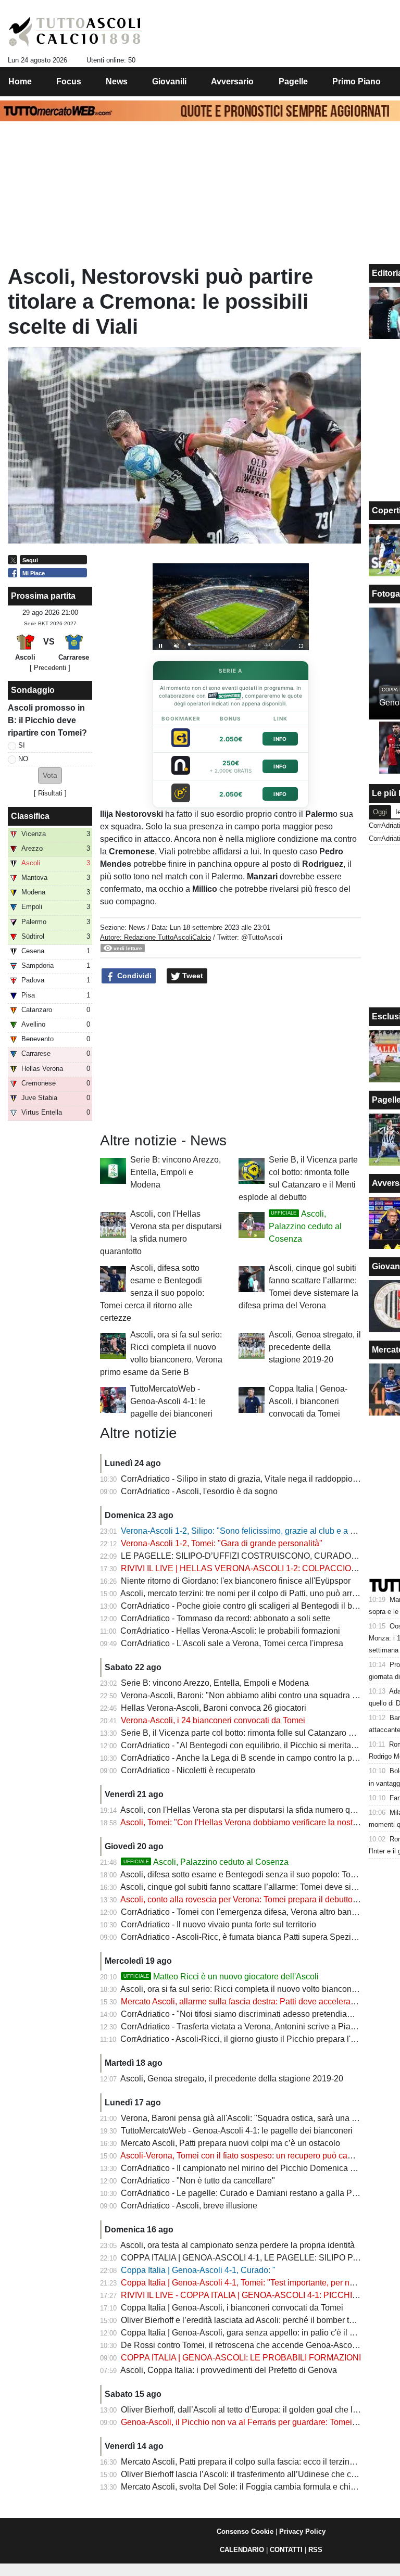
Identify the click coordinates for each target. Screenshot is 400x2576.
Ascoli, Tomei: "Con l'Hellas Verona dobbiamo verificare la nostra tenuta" (254, 1822)
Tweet (192, 976)
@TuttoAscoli (262, 937)
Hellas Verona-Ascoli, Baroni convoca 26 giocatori (214, 1708)
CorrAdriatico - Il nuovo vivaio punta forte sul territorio (218, 1924)
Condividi (133, 976)
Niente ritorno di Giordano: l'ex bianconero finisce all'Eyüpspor (236, 1581)
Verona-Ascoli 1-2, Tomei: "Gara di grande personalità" (222, 1543)
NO (23, 759)
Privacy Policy (302, 2531)
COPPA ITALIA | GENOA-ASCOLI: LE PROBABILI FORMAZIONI (241, 2358)
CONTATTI (286, 2550)
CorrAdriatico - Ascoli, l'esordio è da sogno (199, 1491)
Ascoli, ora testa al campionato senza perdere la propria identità (238, 2245)
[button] (50, 775)
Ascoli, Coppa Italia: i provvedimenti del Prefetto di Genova (229, 2370)
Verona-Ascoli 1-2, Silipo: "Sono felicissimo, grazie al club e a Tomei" (248, 1531)
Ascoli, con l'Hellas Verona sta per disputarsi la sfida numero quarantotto (254, 1810)
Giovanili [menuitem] (169, 81)
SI (22, 745)
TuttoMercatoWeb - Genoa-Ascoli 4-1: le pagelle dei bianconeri (171, 1401)
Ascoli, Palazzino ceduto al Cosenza (305, 1226)
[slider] (214, 645)
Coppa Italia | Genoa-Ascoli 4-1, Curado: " (198, 2270)
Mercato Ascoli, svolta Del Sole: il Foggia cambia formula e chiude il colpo (257, 2487)
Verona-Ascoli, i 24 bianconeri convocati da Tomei (213, 1720)
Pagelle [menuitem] (293, 81)
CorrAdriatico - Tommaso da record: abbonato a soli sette (226, 1618)
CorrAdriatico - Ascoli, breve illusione (189, 2206)
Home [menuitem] (20, 81)
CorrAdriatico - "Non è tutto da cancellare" (198, 2181)
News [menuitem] (117, 81)
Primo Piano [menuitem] (357, 81)
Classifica (30, 816)
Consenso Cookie (245, 2531)
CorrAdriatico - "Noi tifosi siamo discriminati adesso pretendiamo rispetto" (256, 2014)
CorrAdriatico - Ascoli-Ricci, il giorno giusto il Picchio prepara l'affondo (249, 2039)
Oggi (380, 812)
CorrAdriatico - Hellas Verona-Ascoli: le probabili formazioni (230, 1631)
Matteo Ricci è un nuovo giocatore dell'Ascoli (221, 1977)
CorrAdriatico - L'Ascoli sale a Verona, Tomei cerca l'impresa (232, 1643)
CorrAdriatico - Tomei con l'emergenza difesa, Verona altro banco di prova (257, 1912)
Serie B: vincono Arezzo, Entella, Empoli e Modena (176, 1172)
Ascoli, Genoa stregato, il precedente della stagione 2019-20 (315, 1347)
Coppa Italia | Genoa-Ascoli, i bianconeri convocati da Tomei (308, 1401)
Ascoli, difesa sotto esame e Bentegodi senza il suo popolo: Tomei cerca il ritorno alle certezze (152, 1293)
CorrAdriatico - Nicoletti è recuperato (188, 1770)
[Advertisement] (231, 1058)
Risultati (50, 793)
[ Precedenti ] (50, 668)
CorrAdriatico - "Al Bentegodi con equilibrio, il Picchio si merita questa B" (255, 1745)
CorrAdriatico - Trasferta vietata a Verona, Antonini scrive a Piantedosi (249, 2026)
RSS (315, 2550)
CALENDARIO (242, 2550)
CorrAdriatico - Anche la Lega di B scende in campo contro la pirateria (249, 1758)
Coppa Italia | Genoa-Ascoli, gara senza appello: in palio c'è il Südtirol (249, 2333)
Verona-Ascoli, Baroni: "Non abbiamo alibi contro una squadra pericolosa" (257, 1695)
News (137, 927)
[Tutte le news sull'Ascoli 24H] (75, 32)
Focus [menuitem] (69, 81)
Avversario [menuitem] (232, 81)
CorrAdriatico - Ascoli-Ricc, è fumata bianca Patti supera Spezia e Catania (257, 1937)
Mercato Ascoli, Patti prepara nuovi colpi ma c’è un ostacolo (230, 2143)
